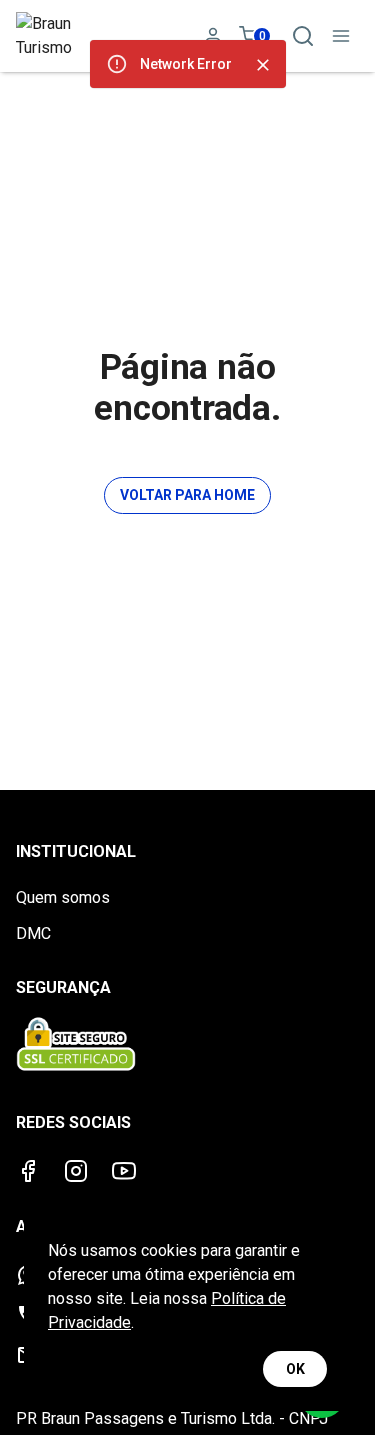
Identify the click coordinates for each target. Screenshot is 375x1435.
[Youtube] (124, 1171)
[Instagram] (76, 1171)
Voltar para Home (187, 495)
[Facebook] (28, 1171)
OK (295, 1369)
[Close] (263, 65)
